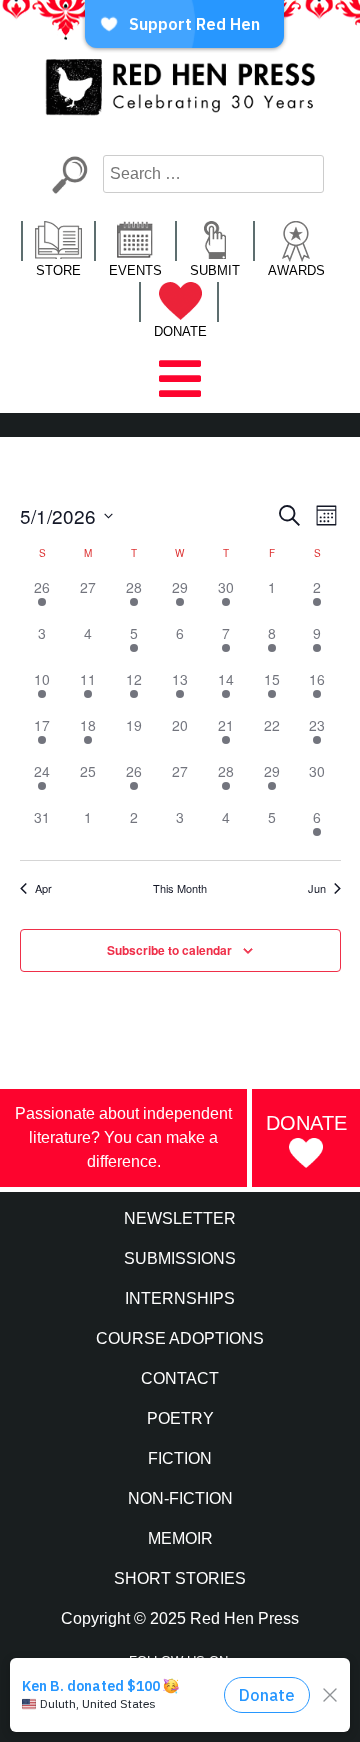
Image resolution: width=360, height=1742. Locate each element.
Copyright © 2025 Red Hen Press (180, 1618)
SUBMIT (215, 270)
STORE (58, 270)
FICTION (180, 1458)
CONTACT (180, 1378)
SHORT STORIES (180, 1578)
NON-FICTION (180, 1498)
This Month (180, 888)
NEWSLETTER (180, 1218)
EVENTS (135, 270)
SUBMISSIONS (180, 1258)
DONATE (180, 331)
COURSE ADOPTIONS (180, 1338)
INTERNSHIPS (180, 1298)
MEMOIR (180, 1538)
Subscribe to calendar (169, 950)
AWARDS (296, 270)
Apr (43, 888)
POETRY (180, 1418)
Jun (317, 888)
